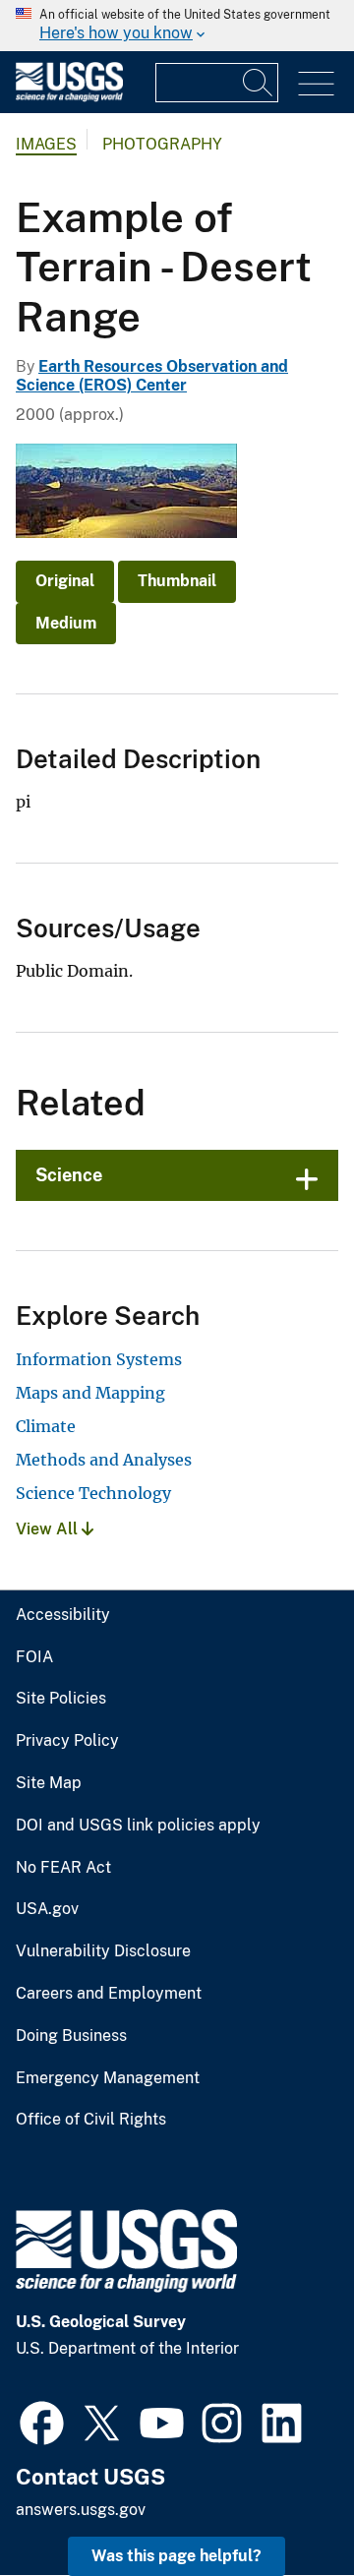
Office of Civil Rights (91, 2120)
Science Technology (93, 1493)
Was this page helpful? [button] (177, 2556)
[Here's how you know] (177, 26)
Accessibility (63, 1615)
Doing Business (71, 2036)
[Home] (69, 97)
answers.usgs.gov (81, 2510)
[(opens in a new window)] (42, 2421)
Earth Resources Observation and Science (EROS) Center (152, 376)
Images (46, 144)
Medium (66, 623)
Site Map (49, 1783)
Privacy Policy (67, 1741)
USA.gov (47, 1909)
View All (49, 1529)
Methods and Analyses (104, 1460)
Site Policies (61, 1699)
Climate (46, 1426)
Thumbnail (177, 581)
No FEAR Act (63, 1868)
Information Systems (99, 1359)
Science (69, 1175)
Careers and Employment (109, 1994)
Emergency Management (108, 2078)
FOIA (34, 1657)
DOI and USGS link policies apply (138, 1826)
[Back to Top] (283, 2505)
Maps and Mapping (90, 1393)
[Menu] (316, 84)
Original (65, 581)
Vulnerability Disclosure (103, 1951)
